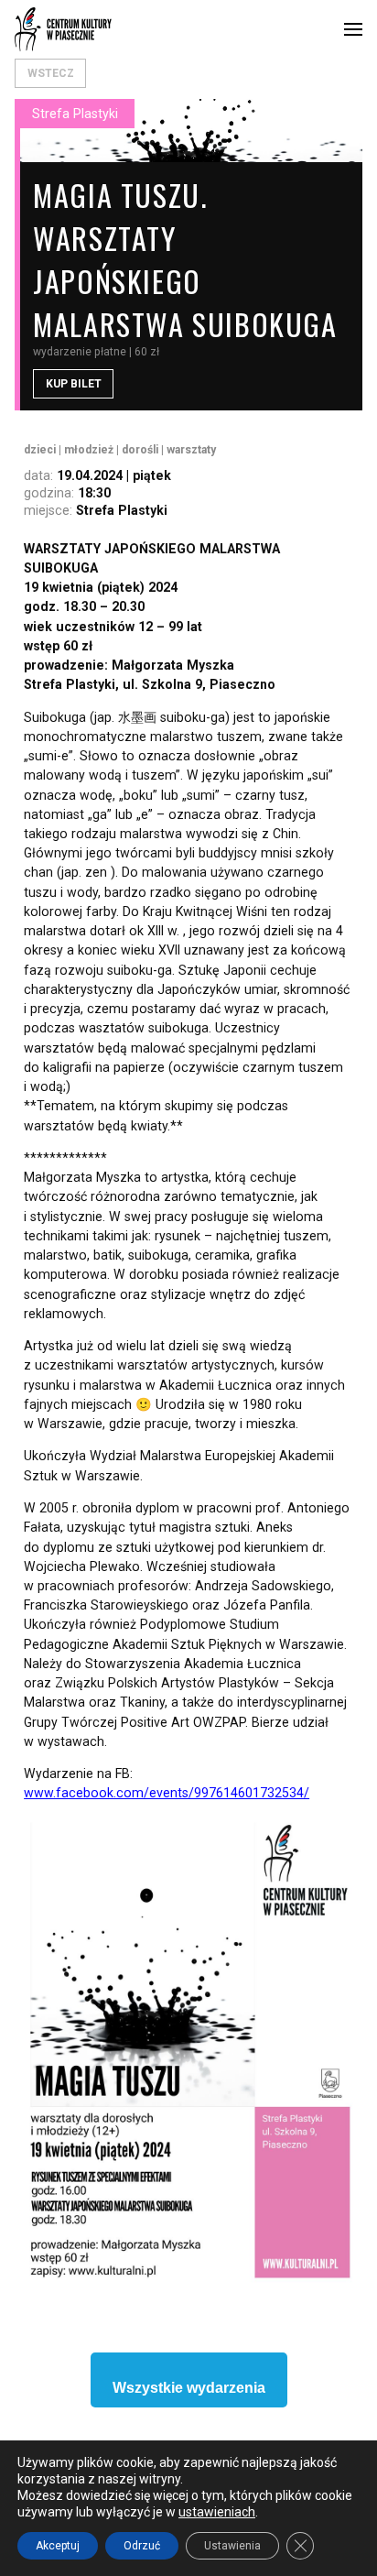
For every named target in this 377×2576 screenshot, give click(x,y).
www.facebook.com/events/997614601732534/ (167, 1793)
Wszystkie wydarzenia (189, 2388)
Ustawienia (232, 2546)
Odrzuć (142, 2546)
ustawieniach (217, 2512)
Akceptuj (58, 2546)
